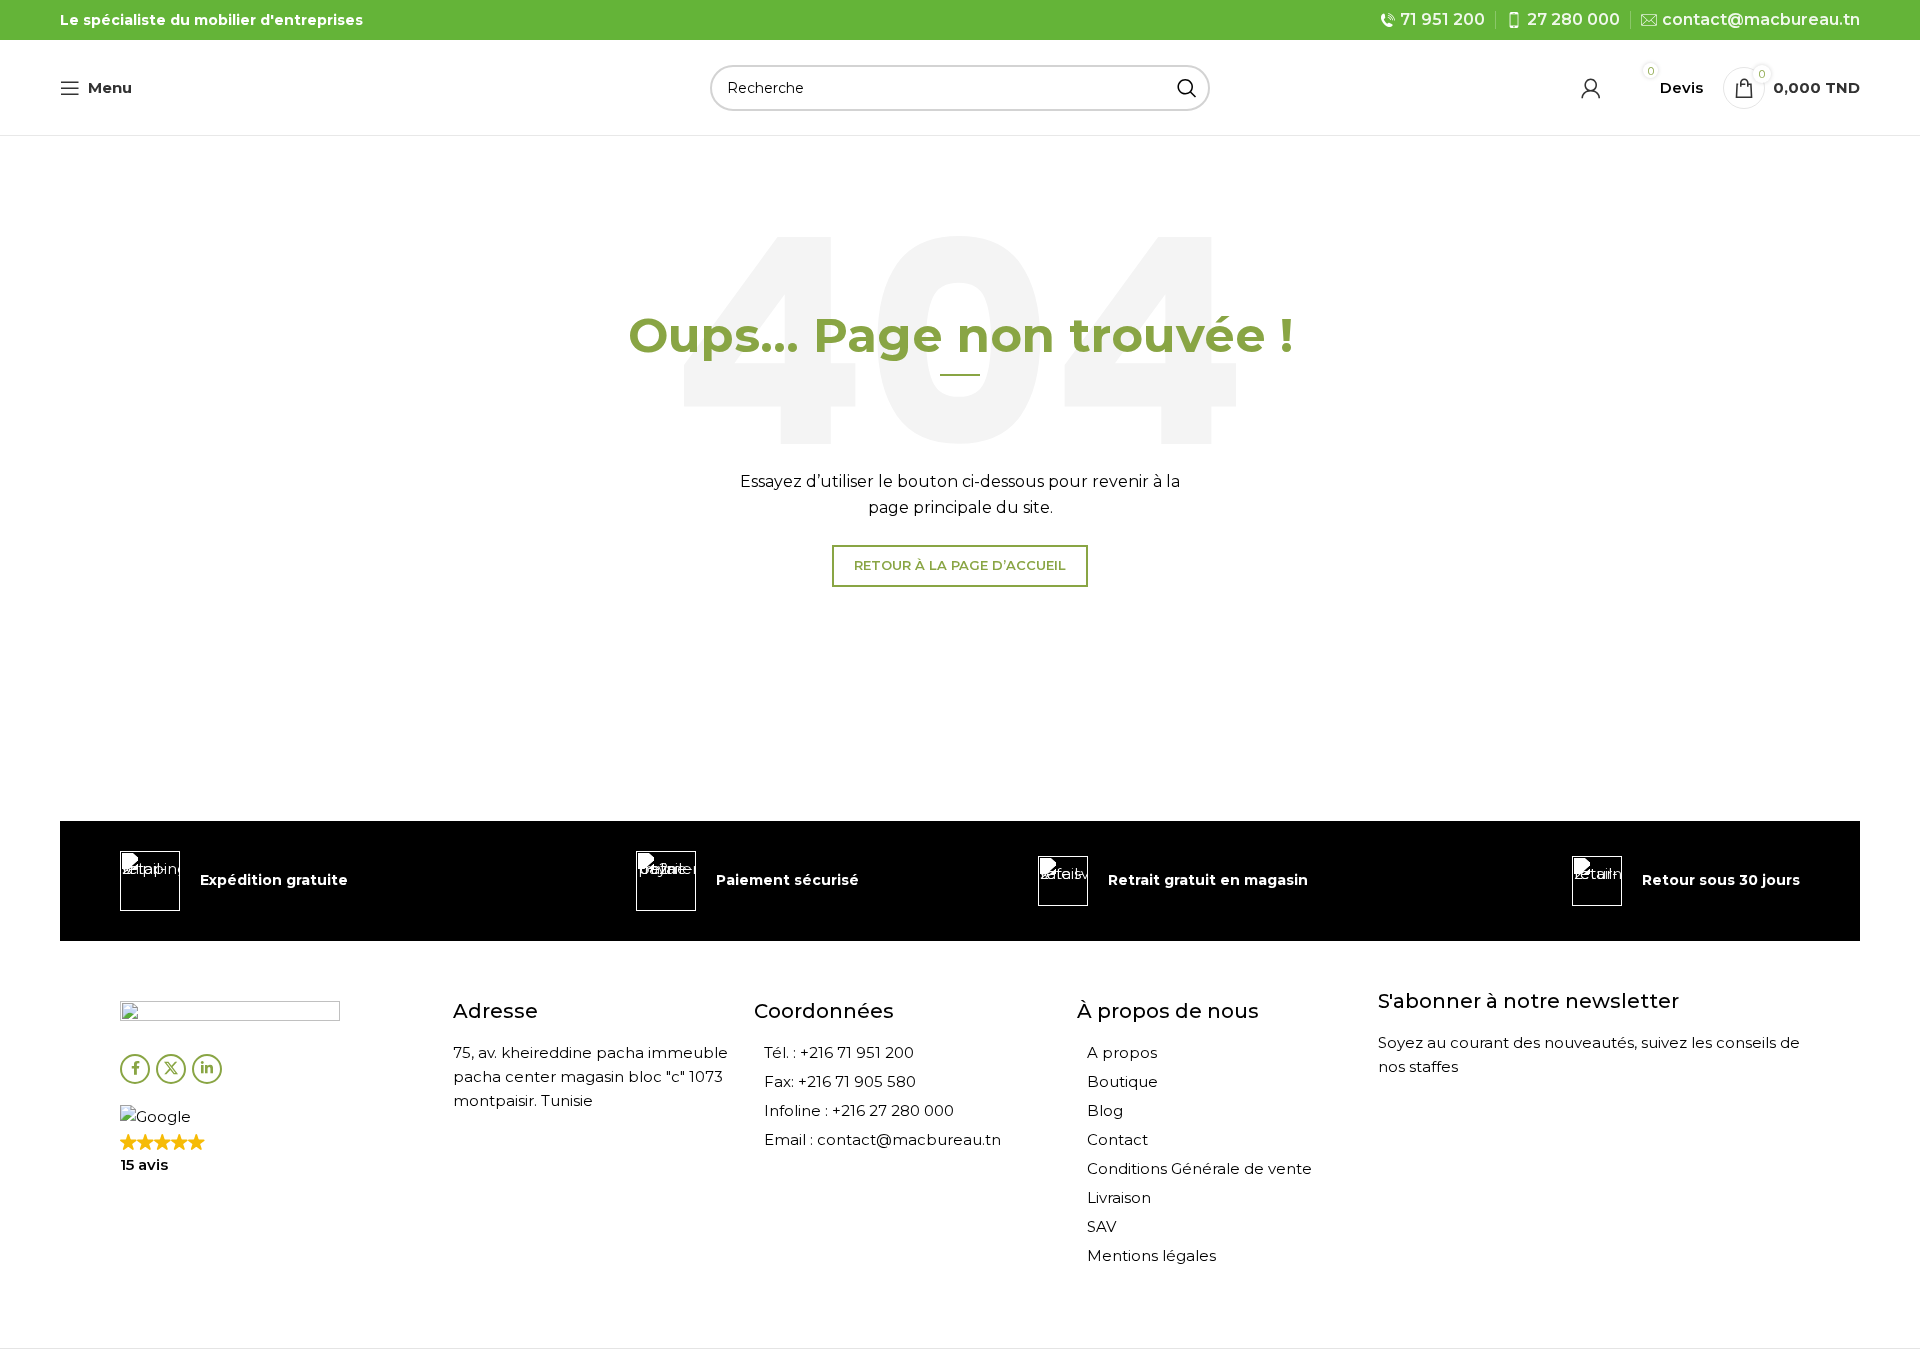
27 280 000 (1573, 19)
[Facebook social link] (135, 1069)
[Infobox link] (234, 881)
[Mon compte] (1591, 88)
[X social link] (171, 1069)
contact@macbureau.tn (1761, 19)
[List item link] (905, 1053)
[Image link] (230, 1015)
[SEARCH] (1187, 88)
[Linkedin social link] (207, 1069)
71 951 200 (1442, 19)
